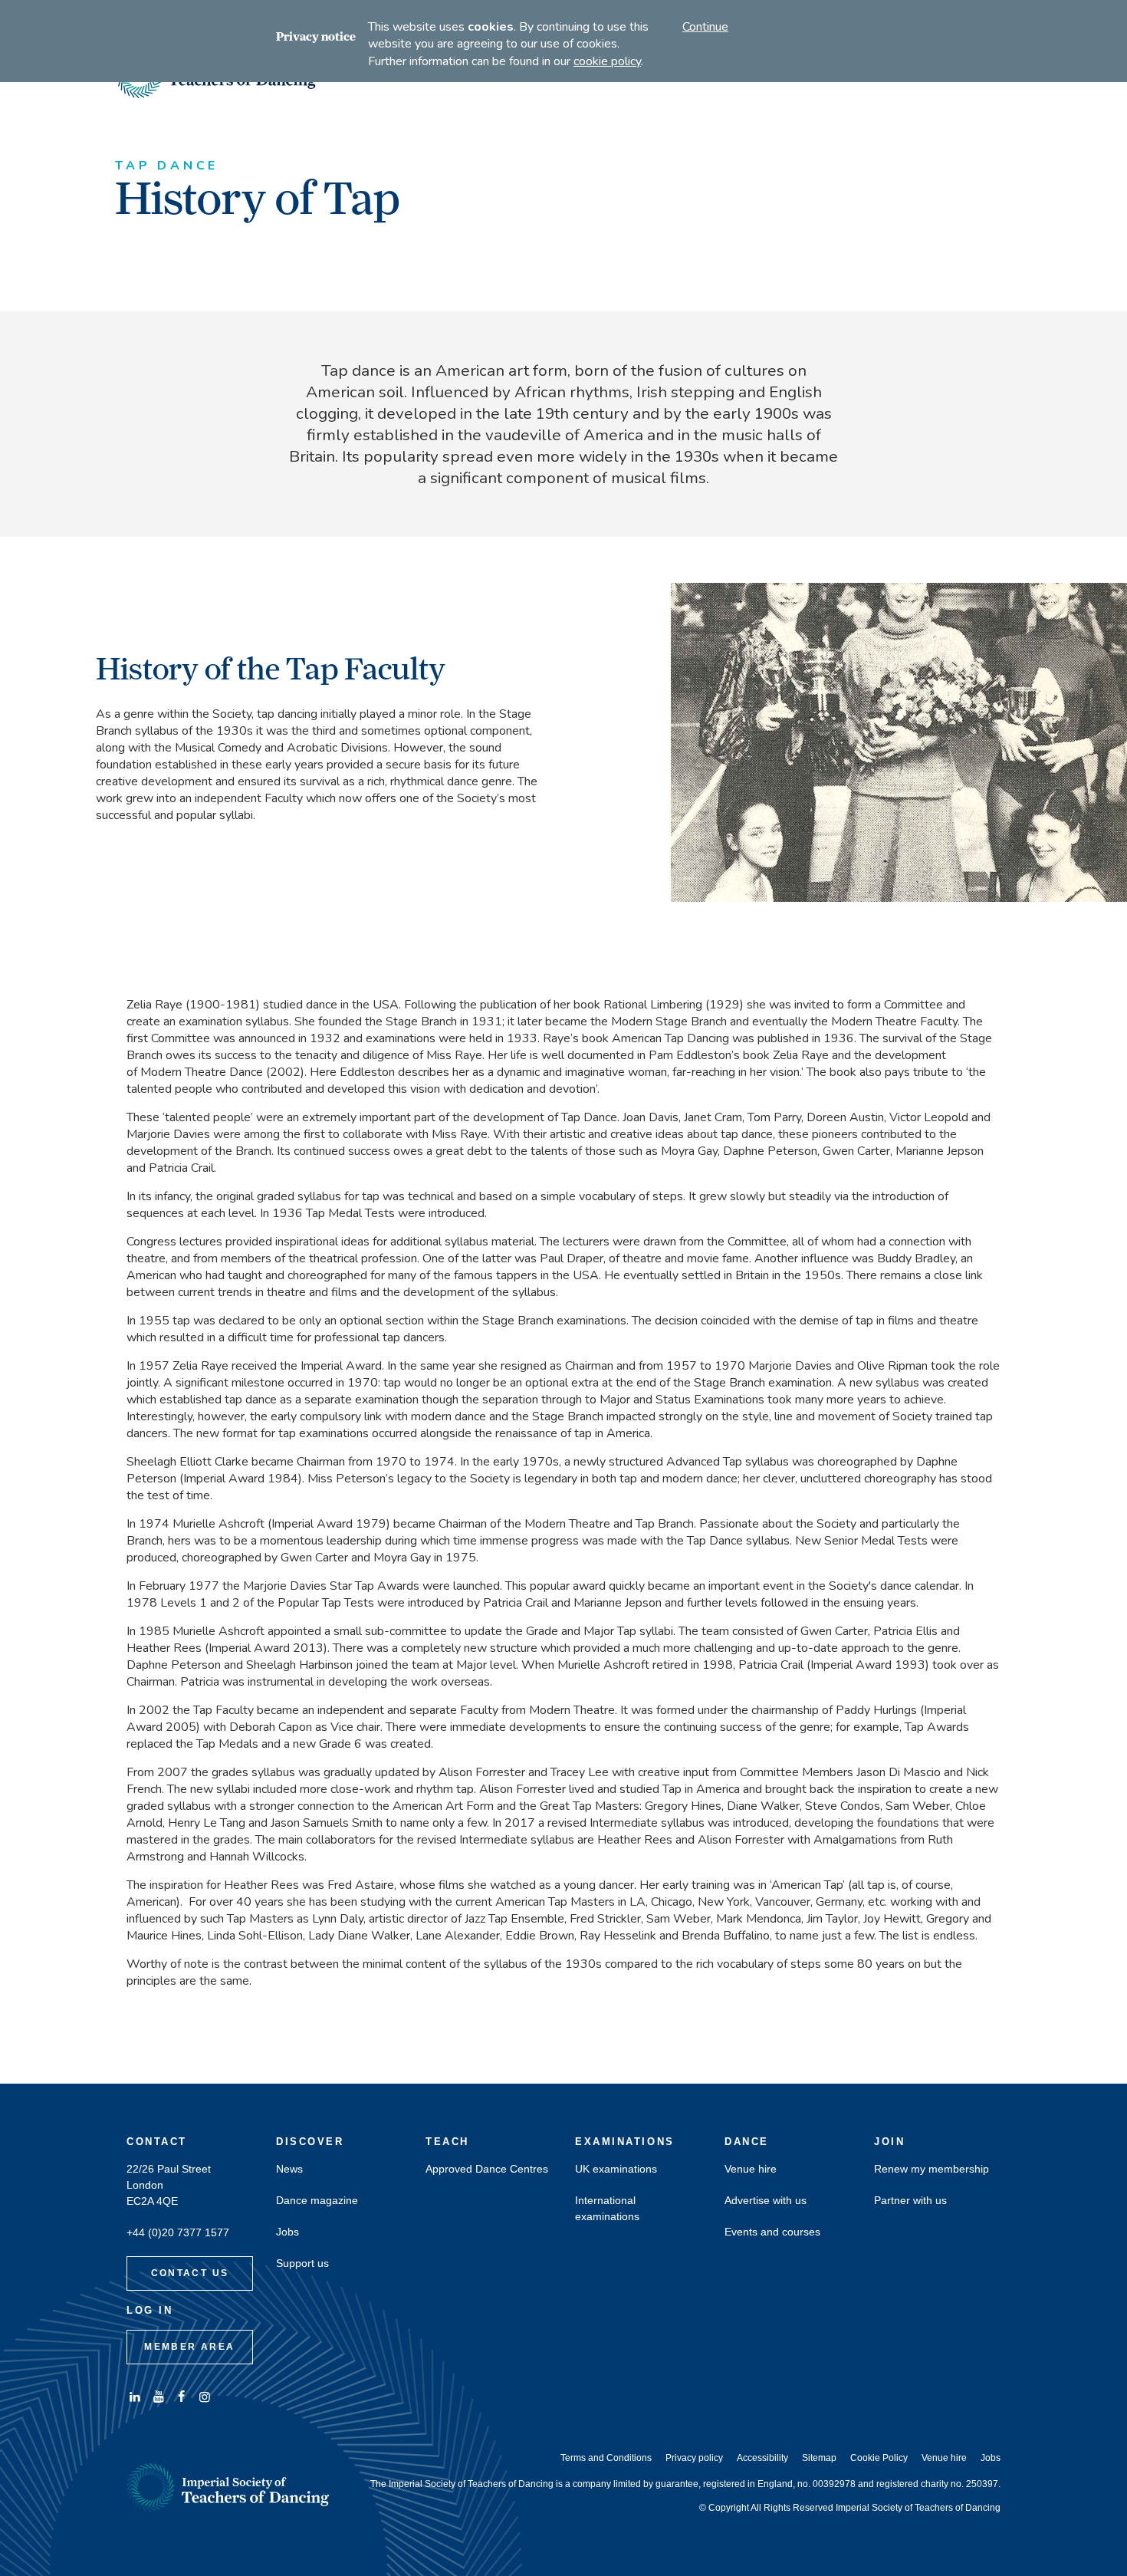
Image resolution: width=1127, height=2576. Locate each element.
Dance (747, 2142)
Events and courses (772, 2232)
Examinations (625, 2142)
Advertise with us (766, 2201)
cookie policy (607, 61)
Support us (302, 2263)
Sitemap (819, 2458)
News (289, 2169)
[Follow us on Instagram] (205, 2397)
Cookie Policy (879, 2458)
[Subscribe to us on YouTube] (158, 2397)
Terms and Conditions (606, 2458)
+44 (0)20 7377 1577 (178, 2233)
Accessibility (762, 2458)
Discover (310, 2142)
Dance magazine (317, 2201)
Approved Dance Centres (487, 2169)
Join (889, 2142)
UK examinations (616, 2169)
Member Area (189, 2347)
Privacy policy (694, 2458)
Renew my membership (932, 2169)
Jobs (287, 2232)
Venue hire (751, 2169)
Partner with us (910, 2201)
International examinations (607, 2209)
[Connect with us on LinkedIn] (135, 2397)
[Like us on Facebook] (182, 2397)
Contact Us (190, 2273)
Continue (705, 27)
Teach (447, 2142)
